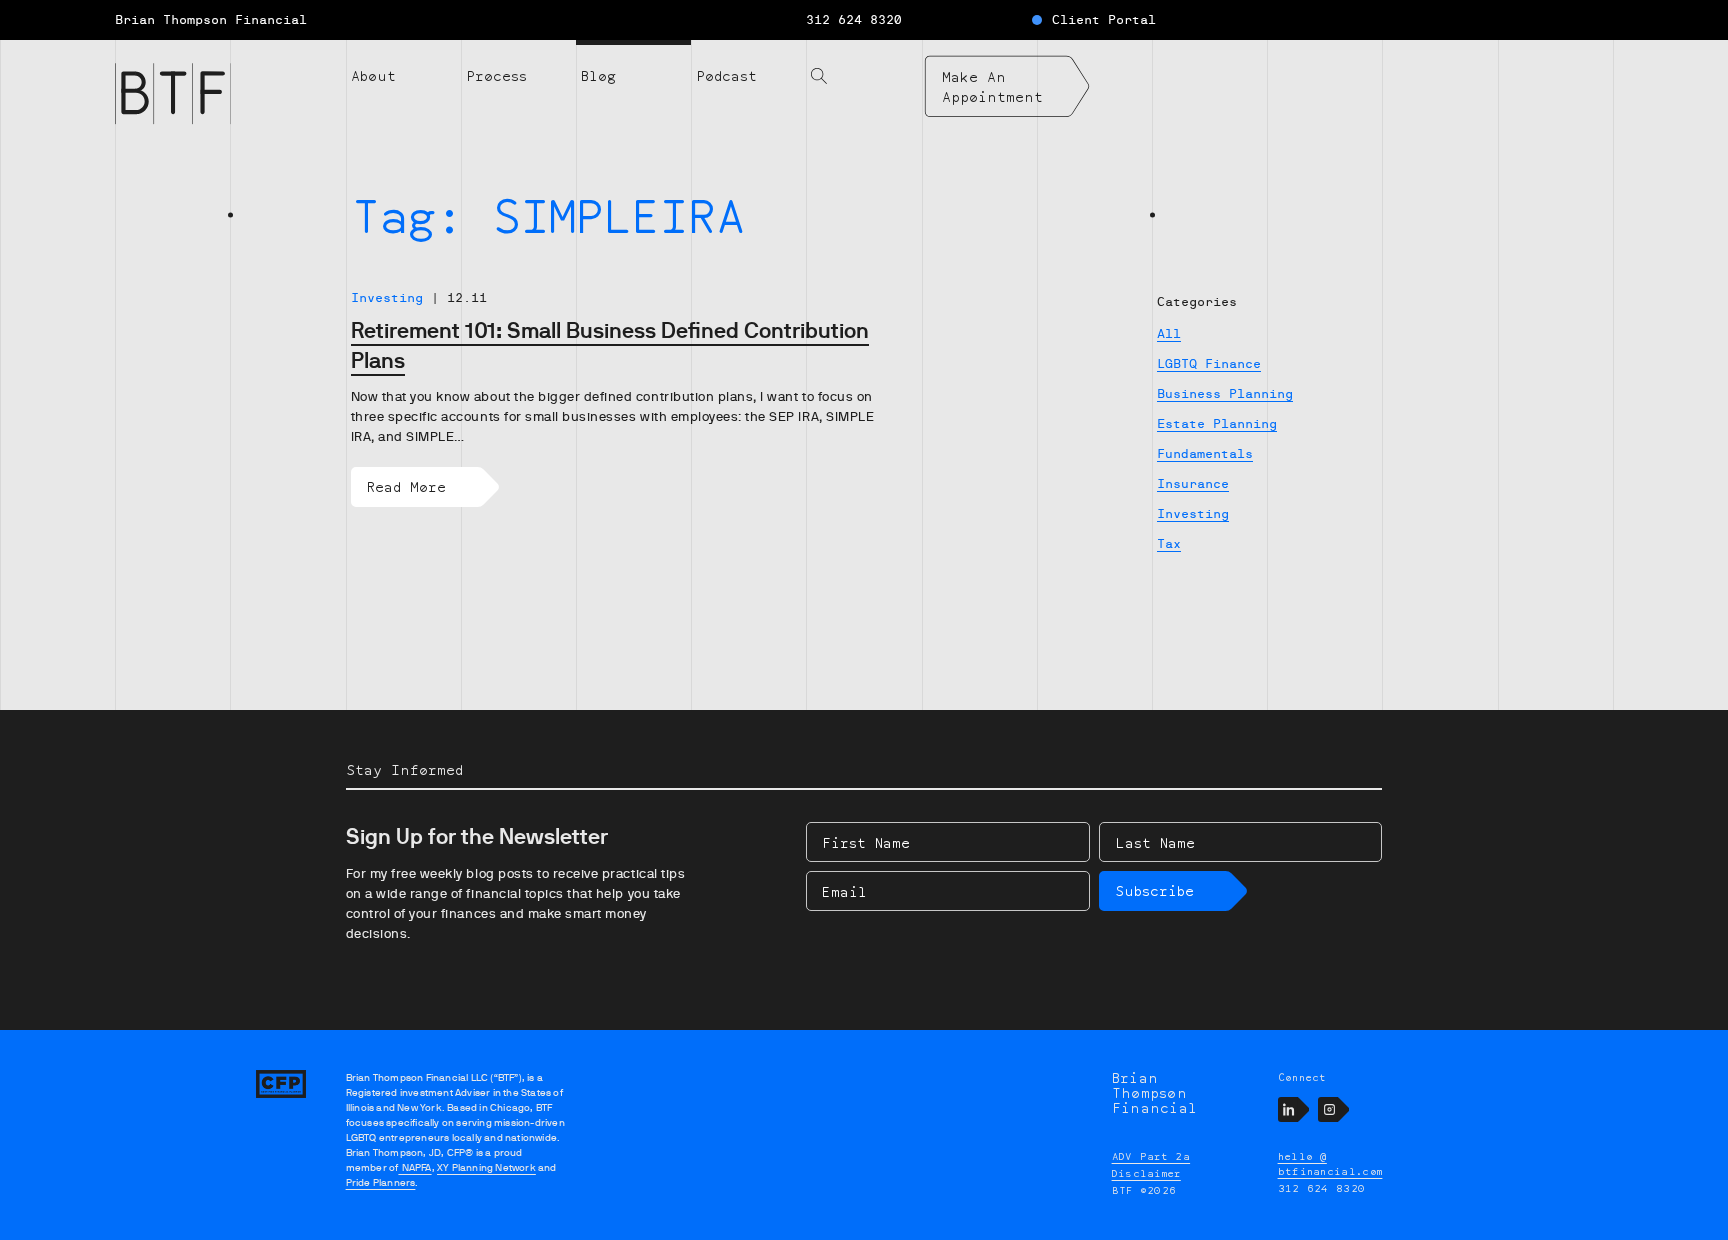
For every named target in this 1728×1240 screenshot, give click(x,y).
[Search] (863, 64)
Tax (1169, 544)
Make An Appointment (992, 86)
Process (496, 75)
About (373, 75)
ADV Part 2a (1151, 1156)
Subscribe (1154, 890)
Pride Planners (381, 1182)
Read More (406, 486)
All (1169, 334)
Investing (1193, 514)
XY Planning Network (486, 1167)
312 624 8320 (854, 20)
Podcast (726, 75)
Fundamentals (1205, 454)
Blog (598, 75)
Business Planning (1225, 394)
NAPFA (414, 1167)
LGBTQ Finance (1209, 364)
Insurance (1193, 484)
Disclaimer (1146, 1173)
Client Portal (1104, 20)
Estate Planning (1217, 424)
